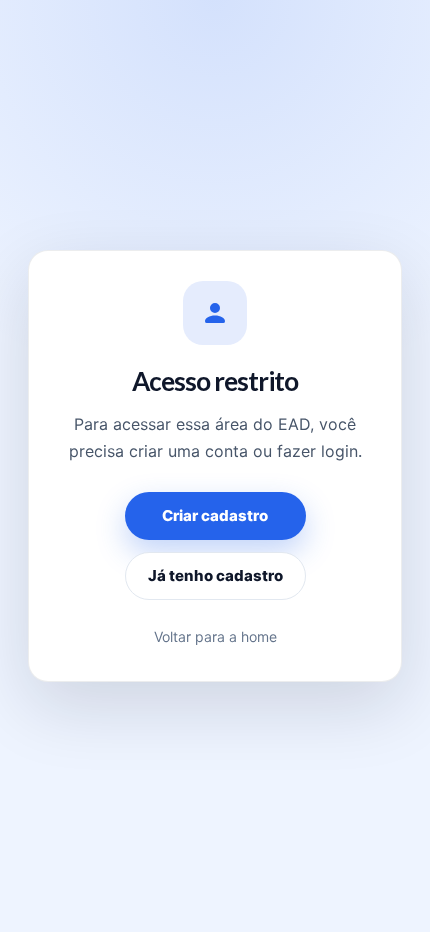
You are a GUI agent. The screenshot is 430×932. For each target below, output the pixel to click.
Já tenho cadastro (215, 575)
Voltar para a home (215, 636)
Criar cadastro (215, 515)
